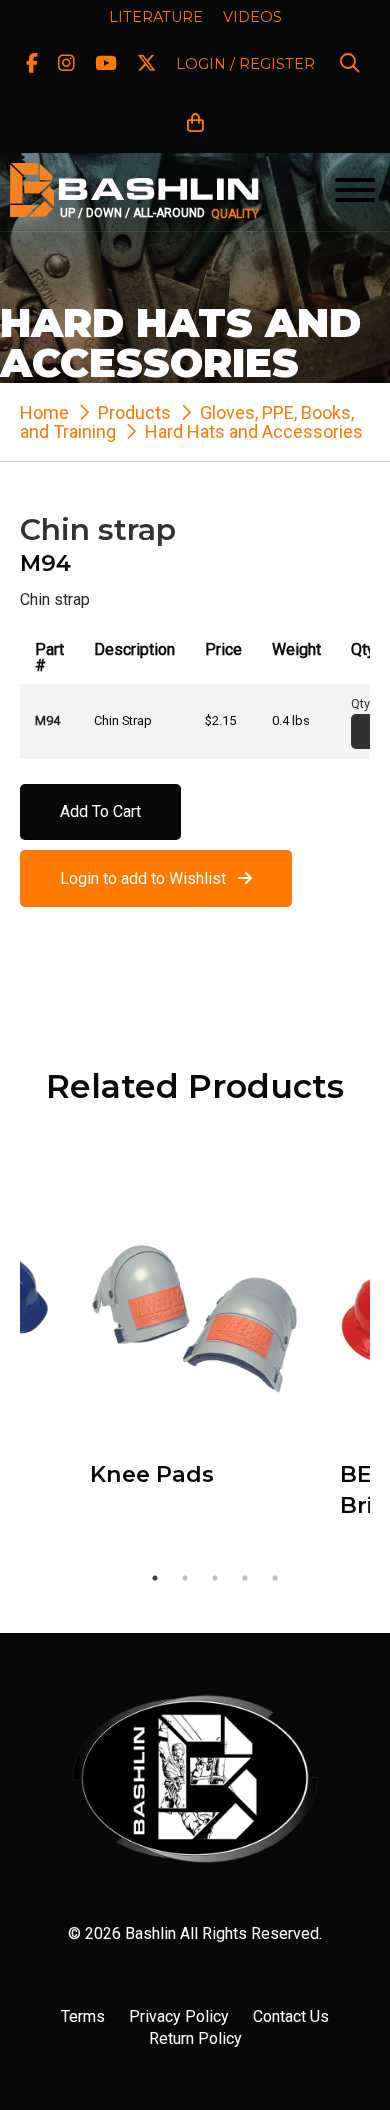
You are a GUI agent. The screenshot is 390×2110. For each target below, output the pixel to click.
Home (44, 412)
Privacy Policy (179, 2016)
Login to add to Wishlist (149, 878)
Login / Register (245, 64)
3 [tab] (215, 1578)
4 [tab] (245, 1578)
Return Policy (195, 2038)
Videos (252, 17)
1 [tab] (155, 1578)
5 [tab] (275, 1578)
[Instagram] (66, 63)
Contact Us (291, 2016)
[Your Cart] (195, 123)
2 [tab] (185, 1578)
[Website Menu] (355, 191)
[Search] (349, 63)
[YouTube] (106, 63)
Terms (83, 2016)
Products (134, 412)
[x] (146, 63)
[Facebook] (32, 63)
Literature (156, 17)
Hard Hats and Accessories (254, 431)
